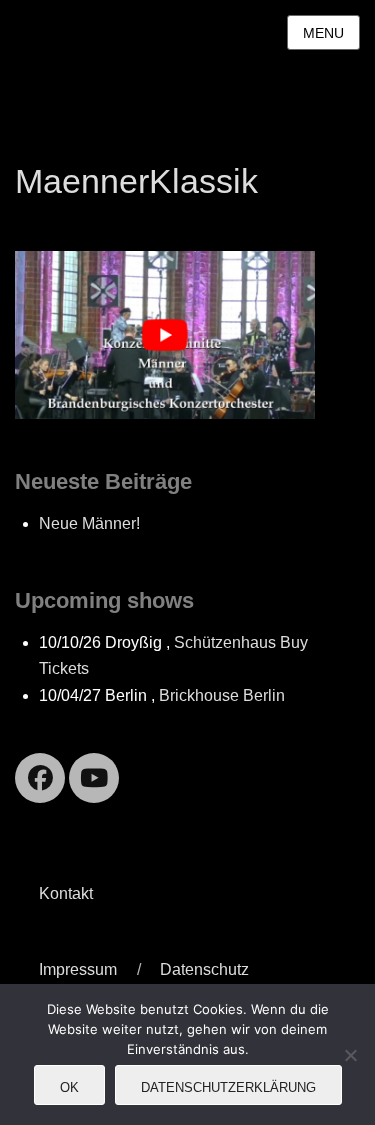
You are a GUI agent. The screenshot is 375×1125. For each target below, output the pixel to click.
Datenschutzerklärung (228, 1087)
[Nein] (350, 1055)
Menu (323, 33)
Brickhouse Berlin (222, 695)
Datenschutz (204, 969)
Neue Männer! (89, 523)
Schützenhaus (225, 642)
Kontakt (66, 893)
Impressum (78, 969)
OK (69, 1087)
